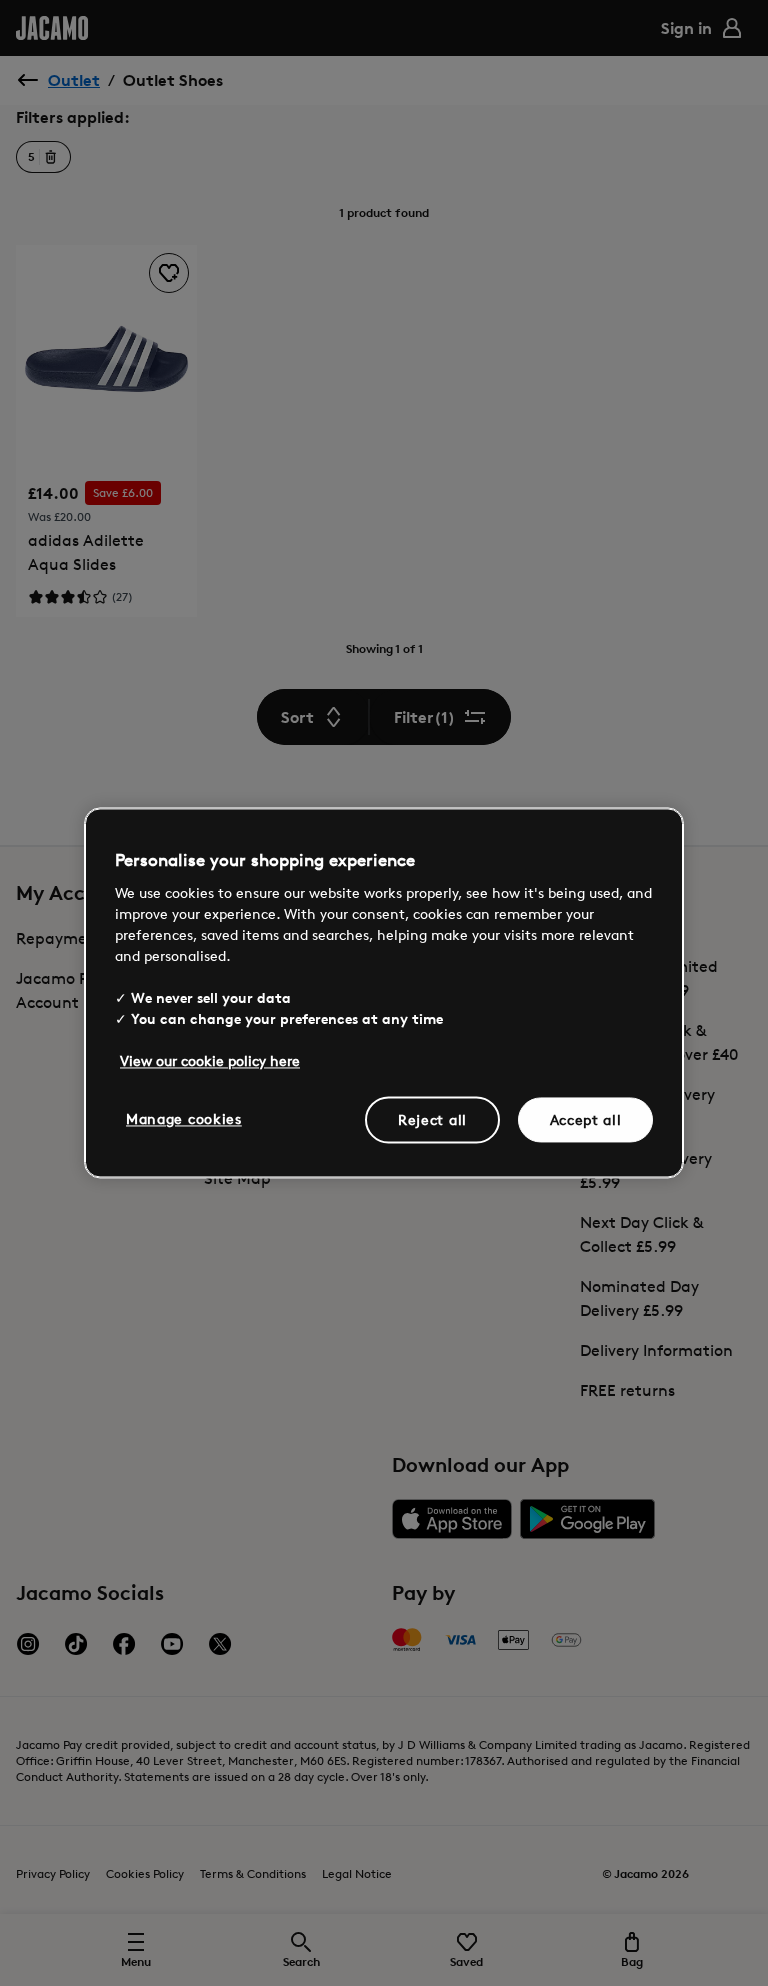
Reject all (432, 1119)
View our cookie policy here (210, 1060)
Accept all (586, 1119)
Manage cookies (184, 1118)
